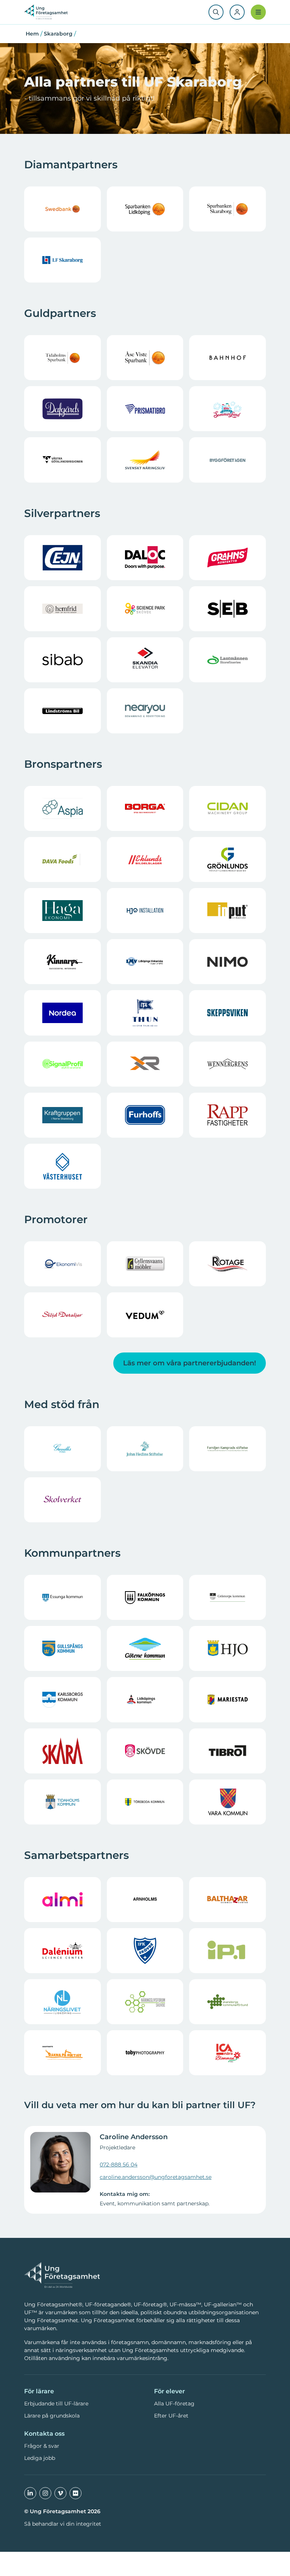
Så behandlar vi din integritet (63, 2524)
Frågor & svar (42, 2446)
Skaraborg (58, 34)
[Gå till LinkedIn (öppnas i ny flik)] (30, 2493)
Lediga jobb (40, 2458)
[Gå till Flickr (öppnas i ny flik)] (76, 2493)
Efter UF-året (171, 2416)
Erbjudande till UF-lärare (56, 2404)
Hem (32, 34)
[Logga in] (237, 12)
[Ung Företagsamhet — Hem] (62, 2275)
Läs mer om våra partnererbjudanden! (190, 1363)
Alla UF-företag (174, 2404)
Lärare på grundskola (52, 2416)
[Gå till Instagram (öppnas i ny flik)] (45, 2493)
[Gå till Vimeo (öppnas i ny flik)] (60, 2493)
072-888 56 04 (119, 2165)
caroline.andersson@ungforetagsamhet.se (156, 2177)
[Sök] (216, 12)
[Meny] (258, 12)
